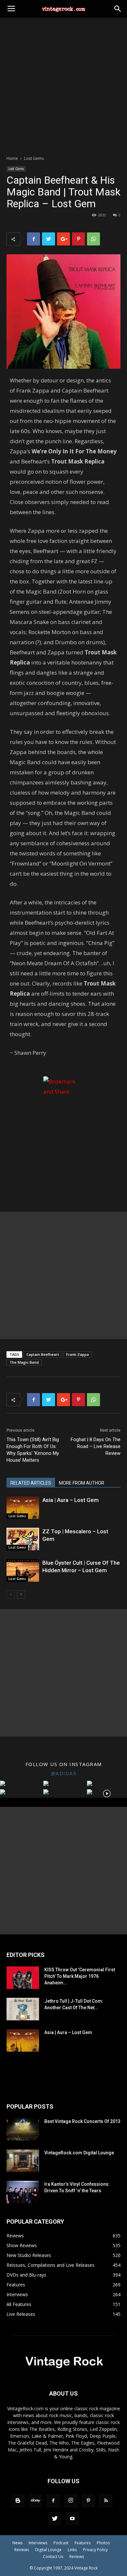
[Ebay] (35, 2501)
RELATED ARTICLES (31, 1483)
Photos (103, 2543)
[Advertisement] (63, 85)
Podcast (61, 2543)
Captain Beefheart (43, 1354)
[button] (118, 9)
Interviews (38, 2543)
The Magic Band (24, 1362)
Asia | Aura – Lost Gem (71, 1500)
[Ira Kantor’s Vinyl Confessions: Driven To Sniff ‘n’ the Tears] (23, 2192)
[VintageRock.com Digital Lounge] (23, 2161)
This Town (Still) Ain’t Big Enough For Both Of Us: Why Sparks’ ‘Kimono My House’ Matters (33, 1450)
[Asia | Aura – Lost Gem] (23, 1508)
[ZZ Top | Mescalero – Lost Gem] (23, 1539)
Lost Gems (34, 158)
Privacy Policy (95, 2550)
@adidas (64, 1773)
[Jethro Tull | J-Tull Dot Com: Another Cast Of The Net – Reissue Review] (23, 2009)
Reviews (22, 2550)
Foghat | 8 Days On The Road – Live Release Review (96, 1446)
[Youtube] (72, 2519)
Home (12, 158)
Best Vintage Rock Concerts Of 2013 (82, 2121)
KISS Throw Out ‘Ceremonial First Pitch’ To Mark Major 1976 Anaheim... (80, 1976)
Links (72, 2550)
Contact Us (53, 2557)
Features (83, 2543)
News (17, 2543)
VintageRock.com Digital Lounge (79, 2153)
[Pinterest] (88, 2501)
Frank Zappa (78, 1354)
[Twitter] (55, 2519)
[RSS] (106, 2501)
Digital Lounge (48, 2550)
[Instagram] (71, 2501)
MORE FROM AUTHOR (82, 1483)
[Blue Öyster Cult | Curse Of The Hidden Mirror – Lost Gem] (23, 1570)
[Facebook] (53, 2501)
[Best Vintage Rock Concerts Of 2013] (23, 2129)
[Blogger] (18, 2501)
